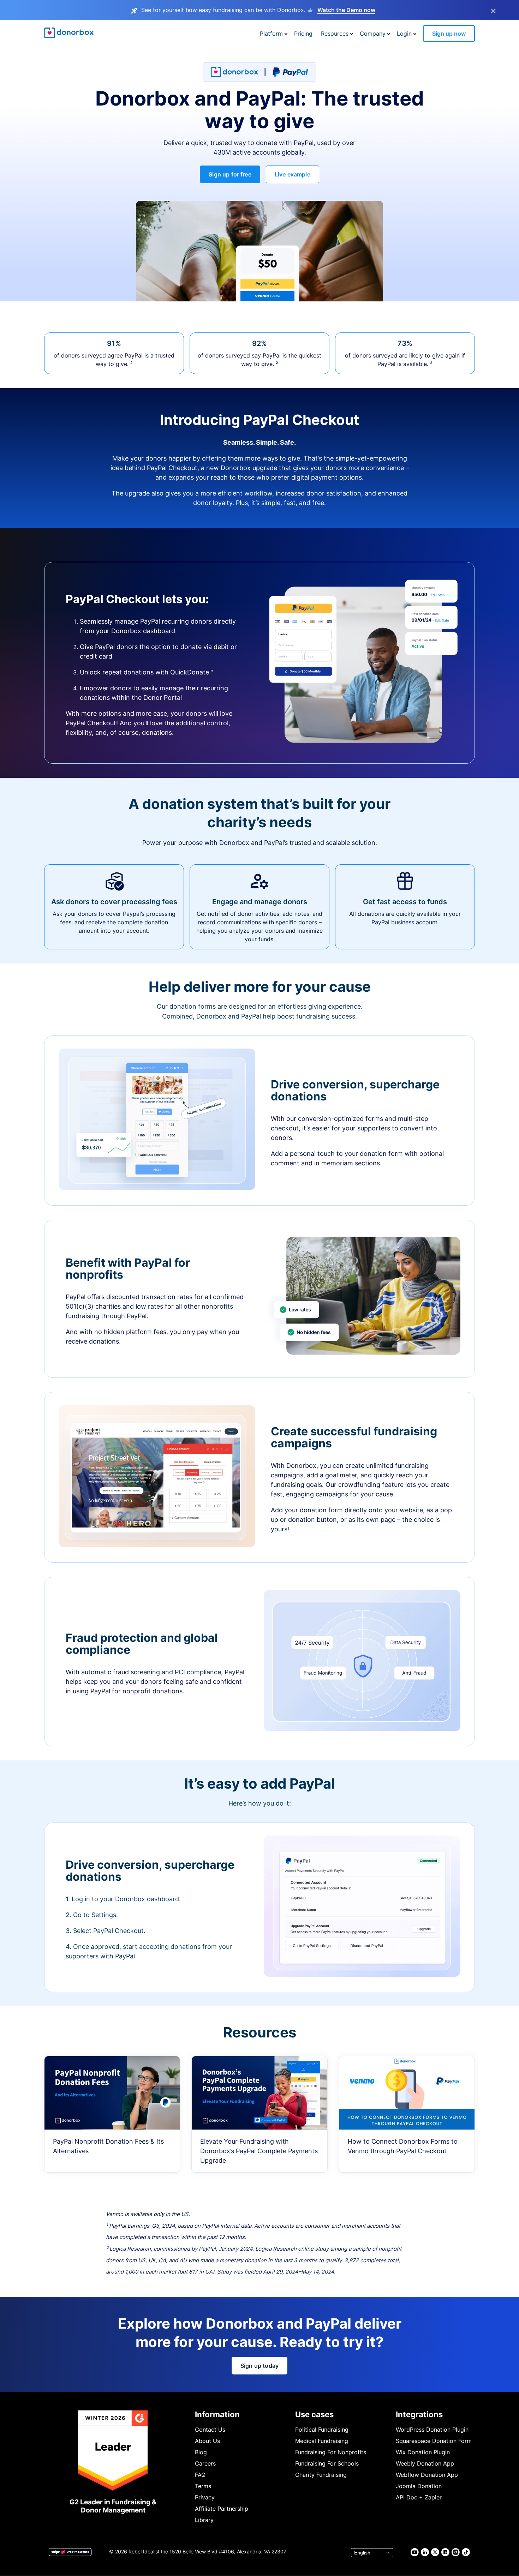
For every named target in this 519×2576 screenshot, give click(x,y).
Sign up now (449, 34)
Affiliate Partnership (222, 2509)
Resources (335, 34)
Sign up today (259, 2366)
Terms (203, 2486)
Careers (205, 2463)
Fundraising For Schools (327, 2463)
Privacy (205, 2497)
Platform (271, 34)
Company (373, 34)
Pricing (303, 34)
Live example (293, 174)
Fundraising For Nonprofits (331, 2452)
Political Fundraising (322, 2430)
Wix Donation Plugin (423, 2452)
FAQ (200, 2475)
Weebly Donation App (425, 2463)
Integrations (419, 2414)
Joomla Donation (419, 2486)
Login (404, 34)
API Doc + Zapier (419, 2497)
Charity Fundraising (321, 2475)
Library (204, 2520)
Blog (201, 2452)
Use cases (314, 2414)
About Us (207, 2441)
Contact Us (210, 2430)
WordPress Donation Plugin (432, 2430)
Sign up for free (230, 174)
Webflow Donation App (427, 2475)
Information (217, 2414)
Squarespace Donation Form (434, 2441)
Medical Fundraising (322, 2441)
